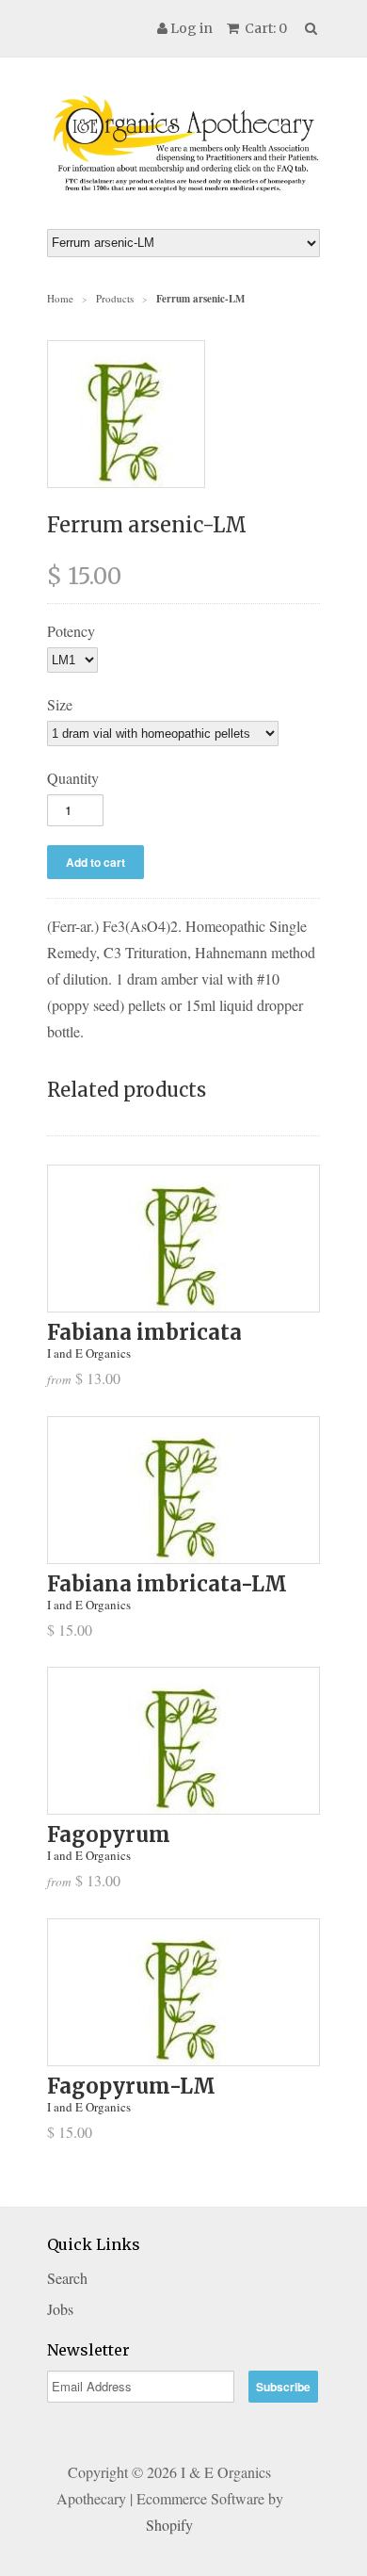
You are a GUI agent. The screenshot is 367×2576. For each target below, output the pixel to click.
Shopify (169, 2525)
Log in (191, 28)
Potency (71, 631)
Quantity (73, 778)
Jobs (60, 2309)
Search (67, 2278)
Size (60, 704)
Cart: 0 (264, 28)
